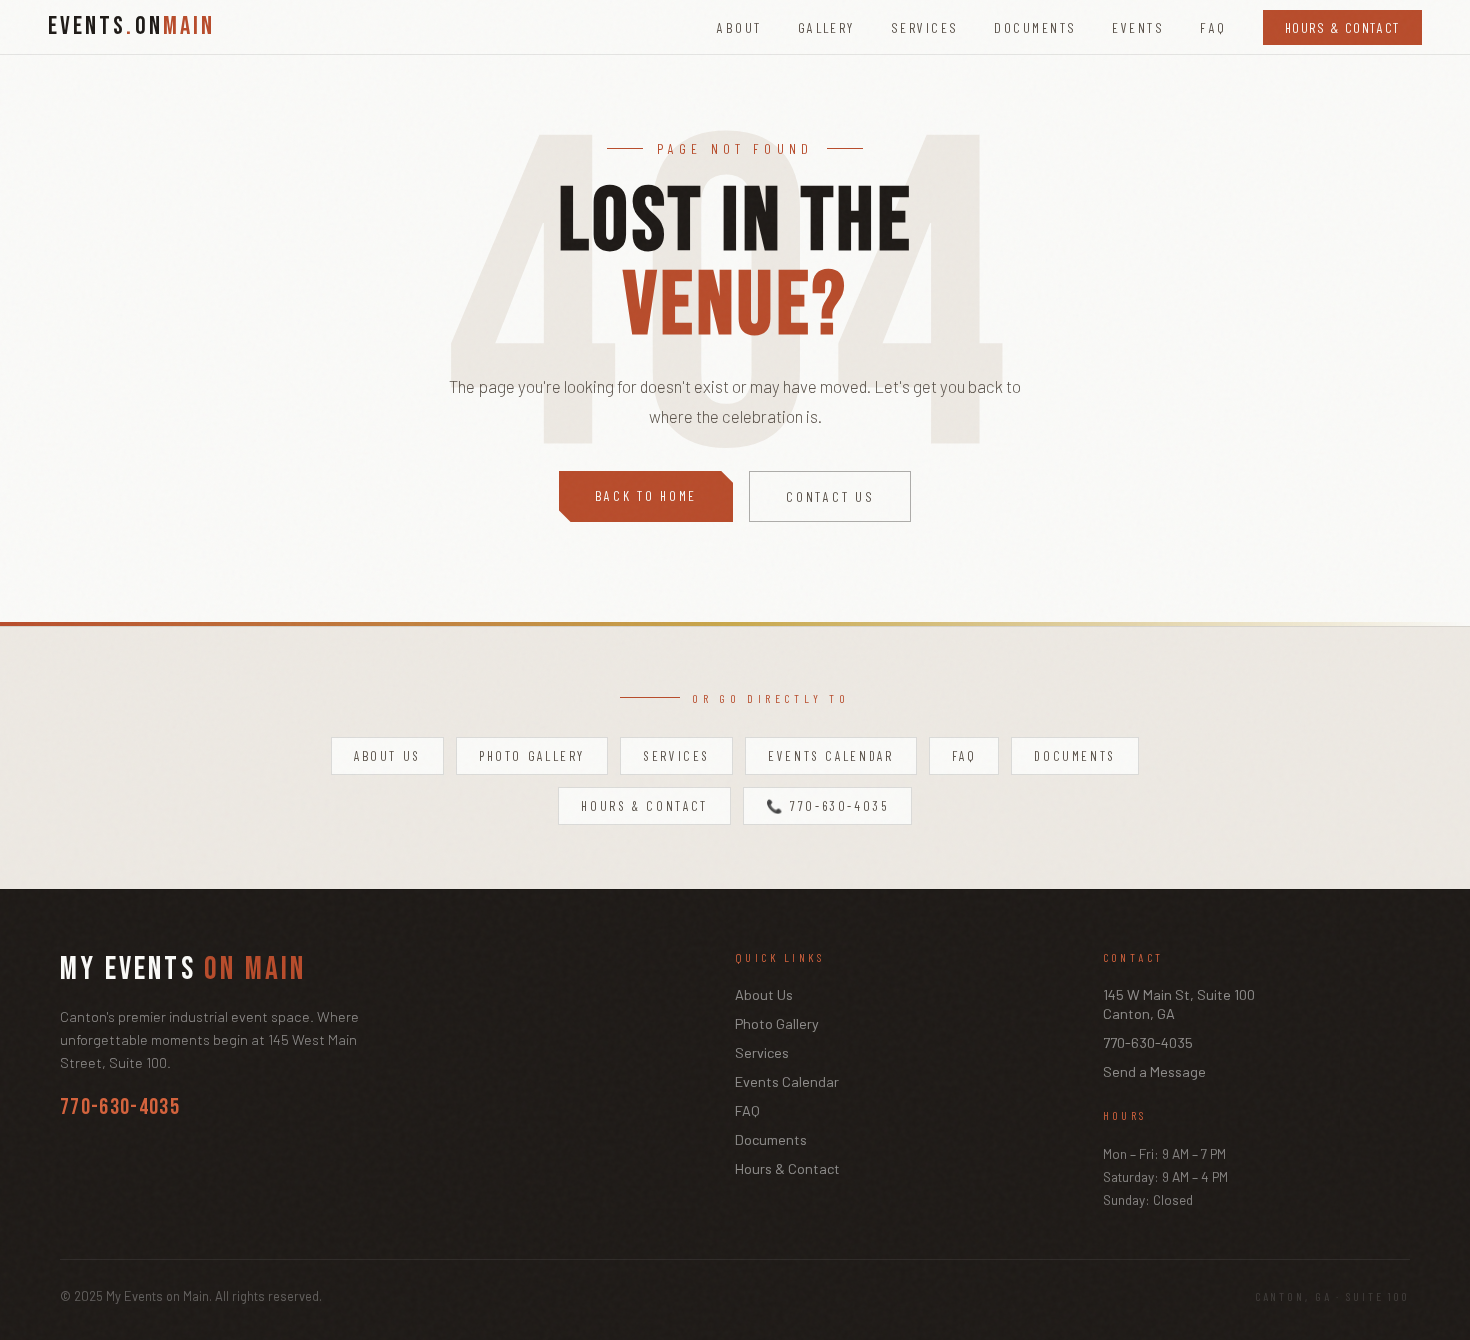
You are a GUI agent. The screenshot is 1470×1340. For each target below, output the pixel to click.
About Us (387, 756)
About (739, 27)
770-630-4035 (120, 1107)
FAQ (1213, 27)
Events (1138, 27)
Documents (1035, 27)
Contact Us (830, 496)
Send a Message (1154, 1071)
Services (925, 27)
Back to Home (646, 495)
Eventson (131, 27)
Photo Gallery (532, 756)
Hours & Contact (1342, 27)
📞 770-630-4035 (827, 806)
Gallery (826, 27)
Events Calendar (830, 756)
